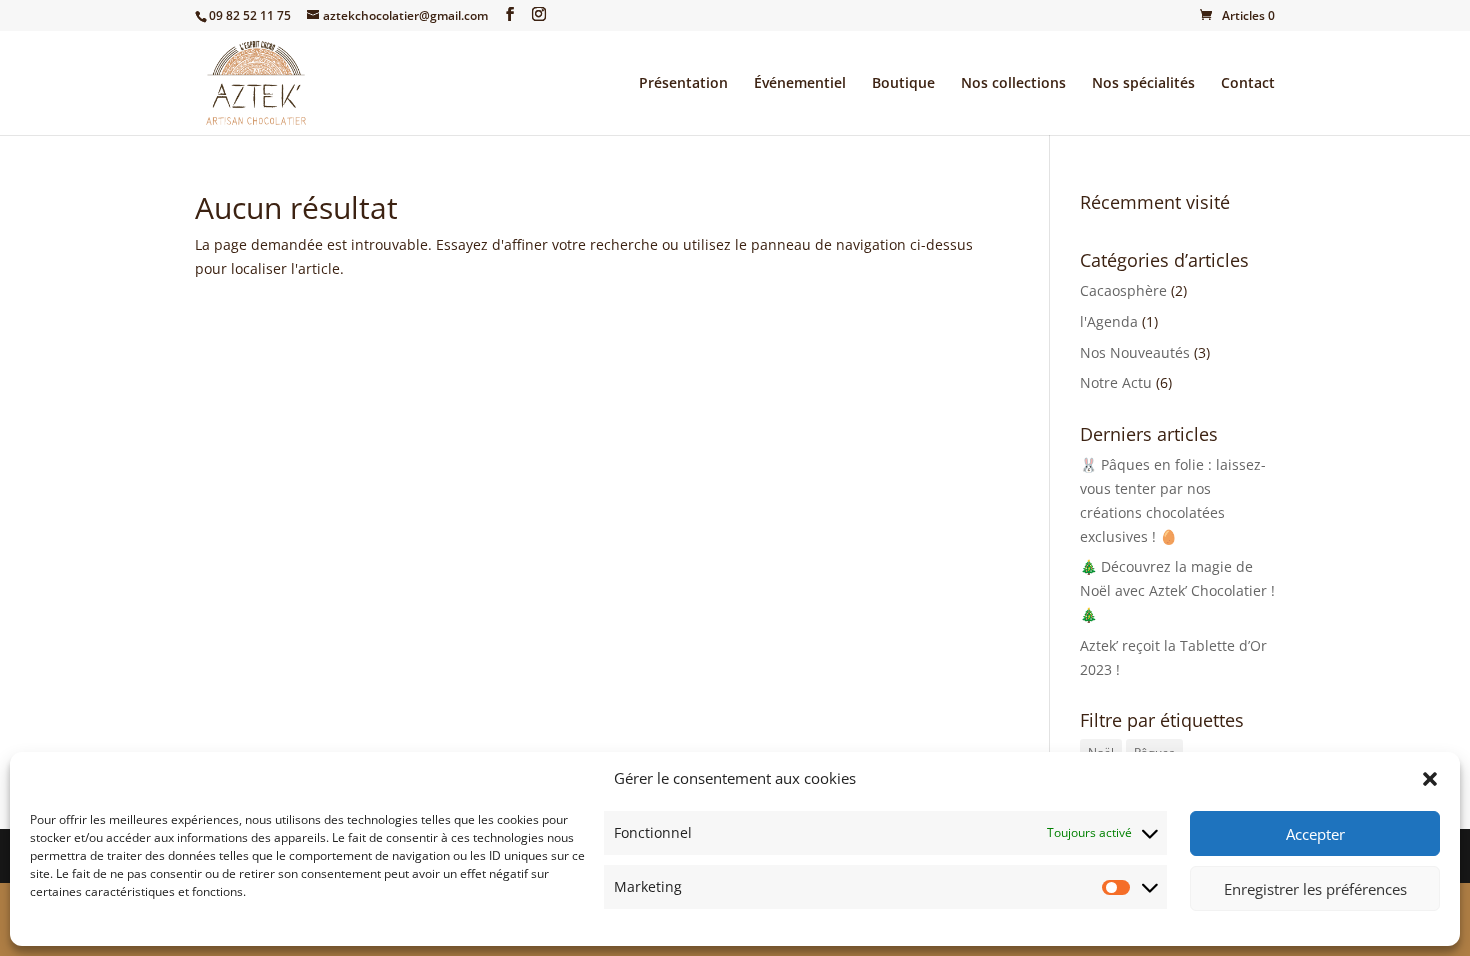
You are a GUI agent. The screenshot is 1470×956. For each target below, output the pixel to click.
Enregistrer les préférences (1315, 889)
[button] (1430, 779)
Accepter (1315, 834)
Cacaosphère (1123, 290)
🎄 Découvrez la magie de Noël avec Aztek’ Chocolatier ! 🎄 (1177, 590)
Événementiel (800, 84)
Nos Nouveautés (1135, 352)
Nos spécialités (1143, 84)
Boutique (903, 84)
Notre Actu (1116, 382)
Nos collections (1013, 84)
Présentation (683, 84)
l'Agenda (1109, 321)
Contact (1248, 84)
